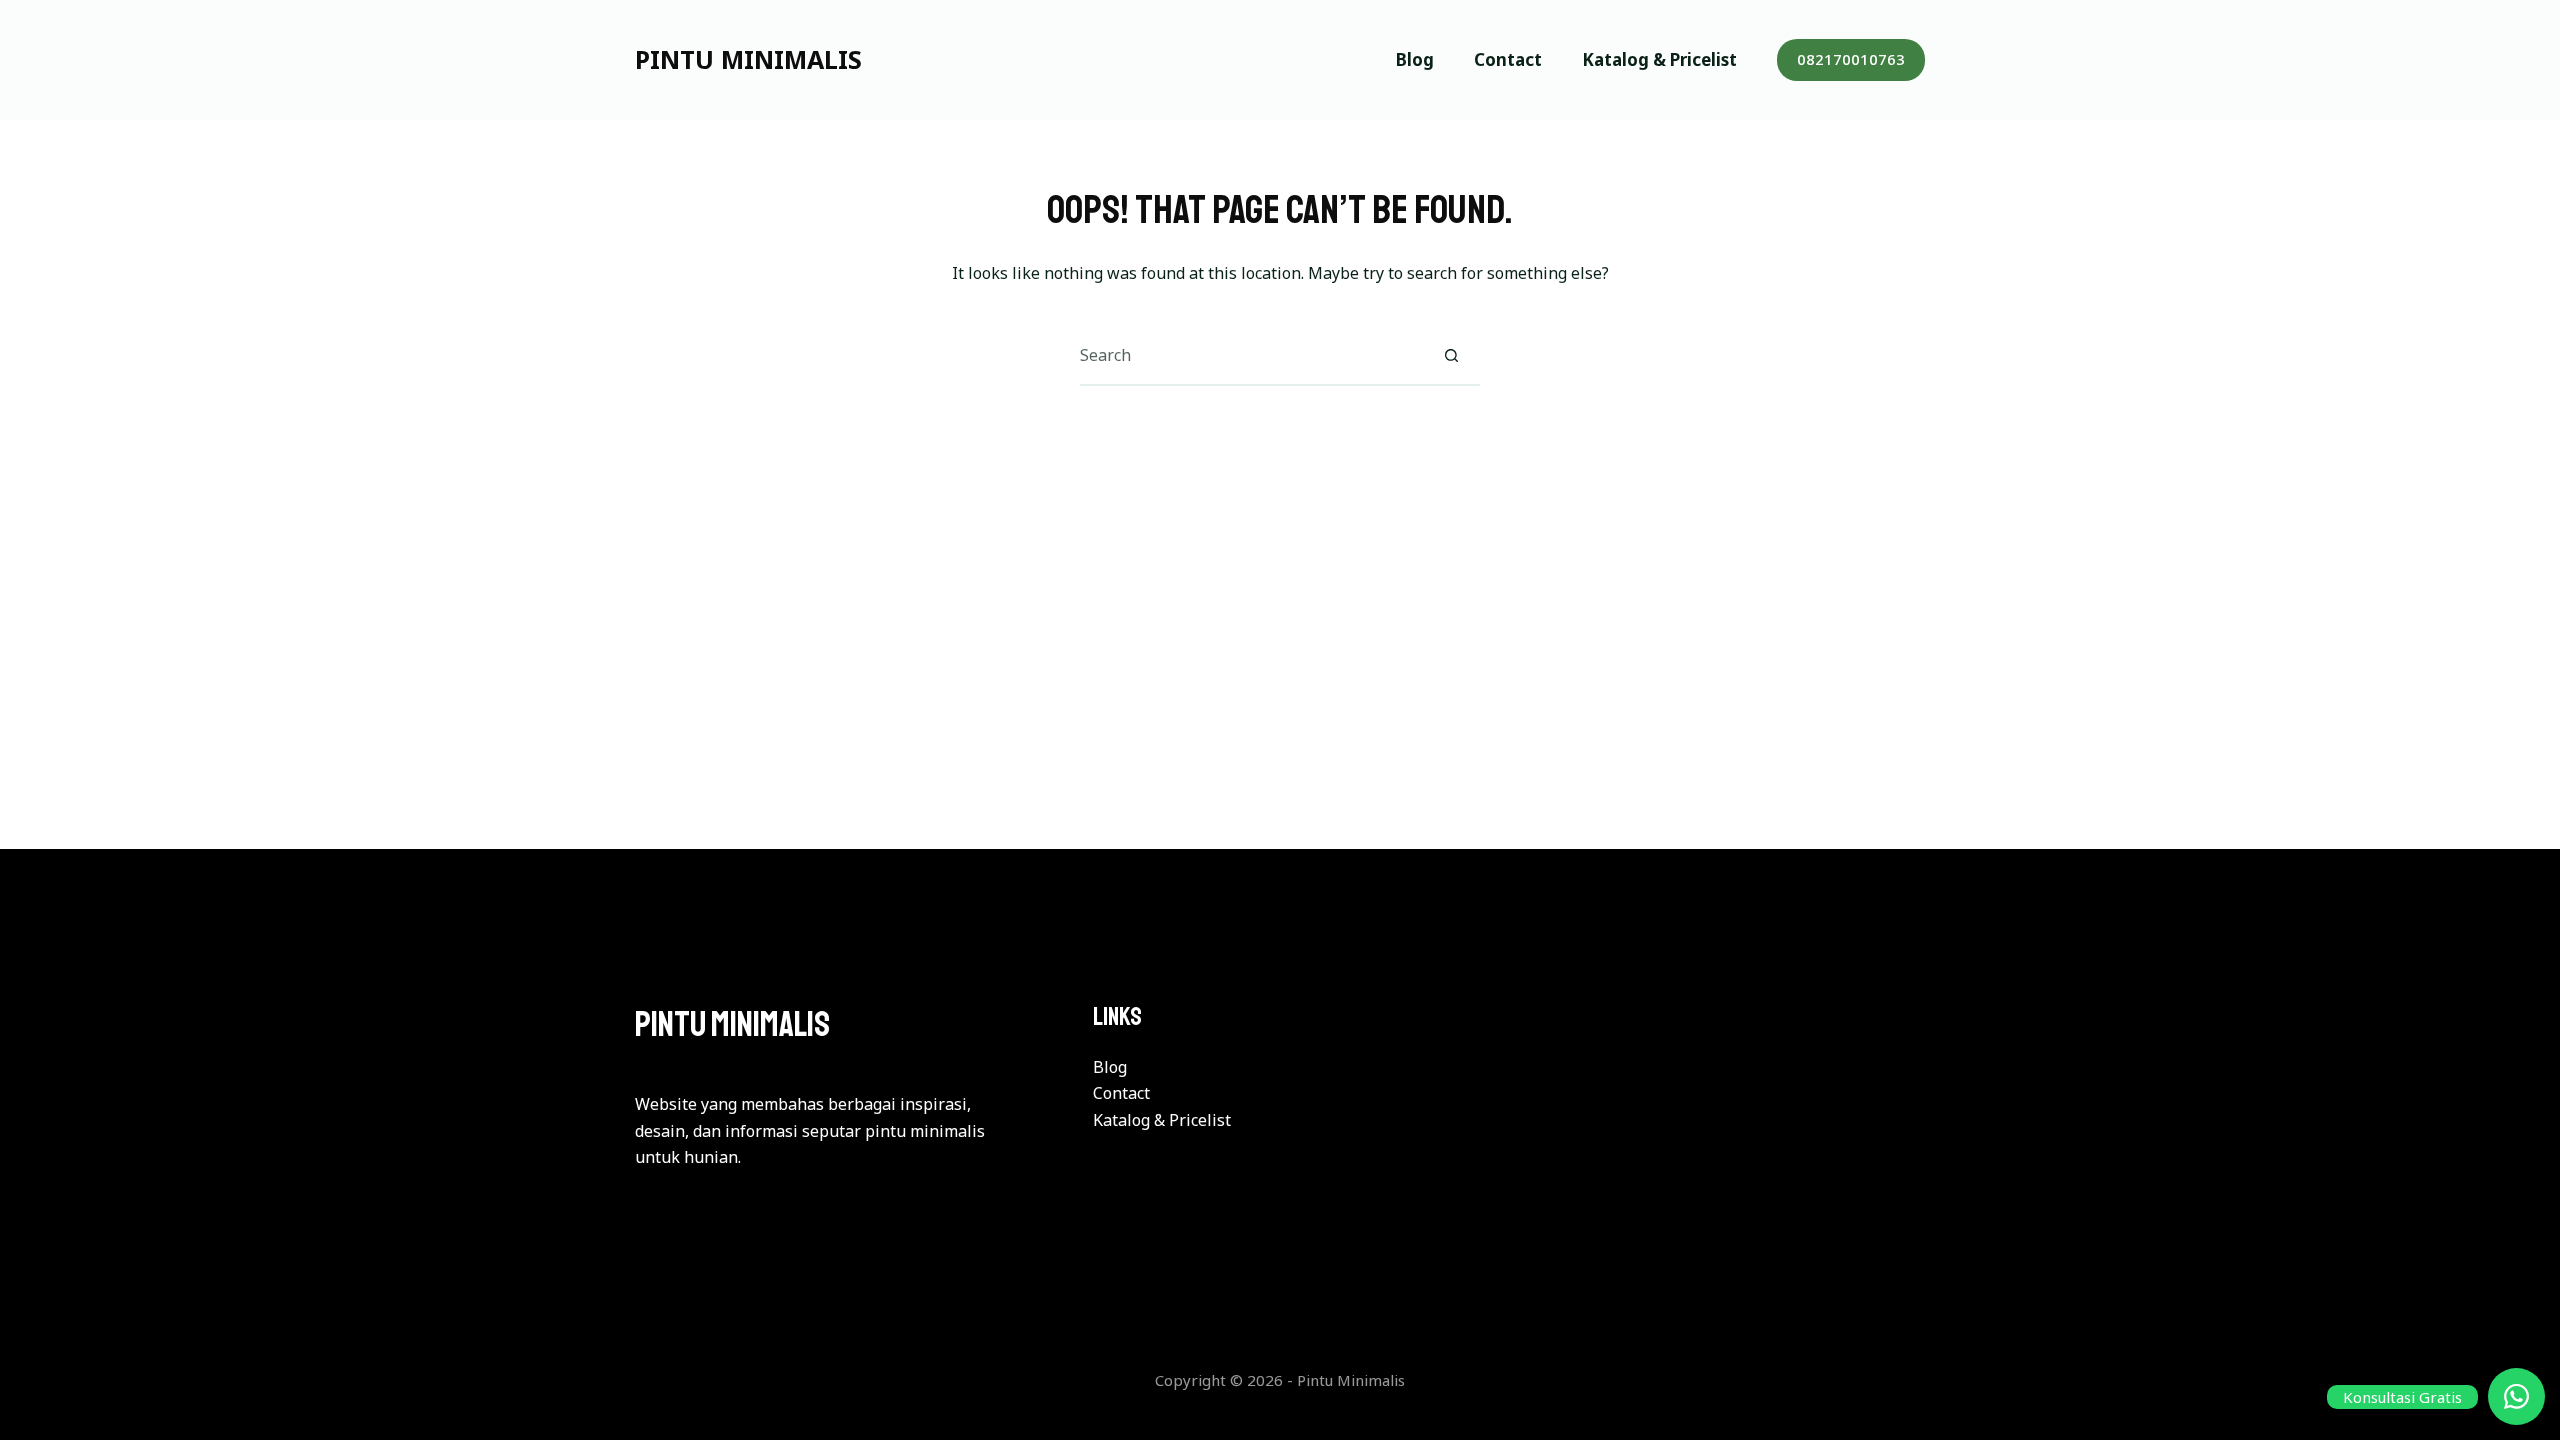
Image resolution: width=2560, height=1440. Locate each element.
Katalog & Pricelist (1659, 59)
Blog (1415, 59)
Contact (1508, 59)
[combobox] (1251, 355)
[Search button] (1451, 355)
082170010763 (1851, 59)
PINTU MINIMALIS (748, 59)
